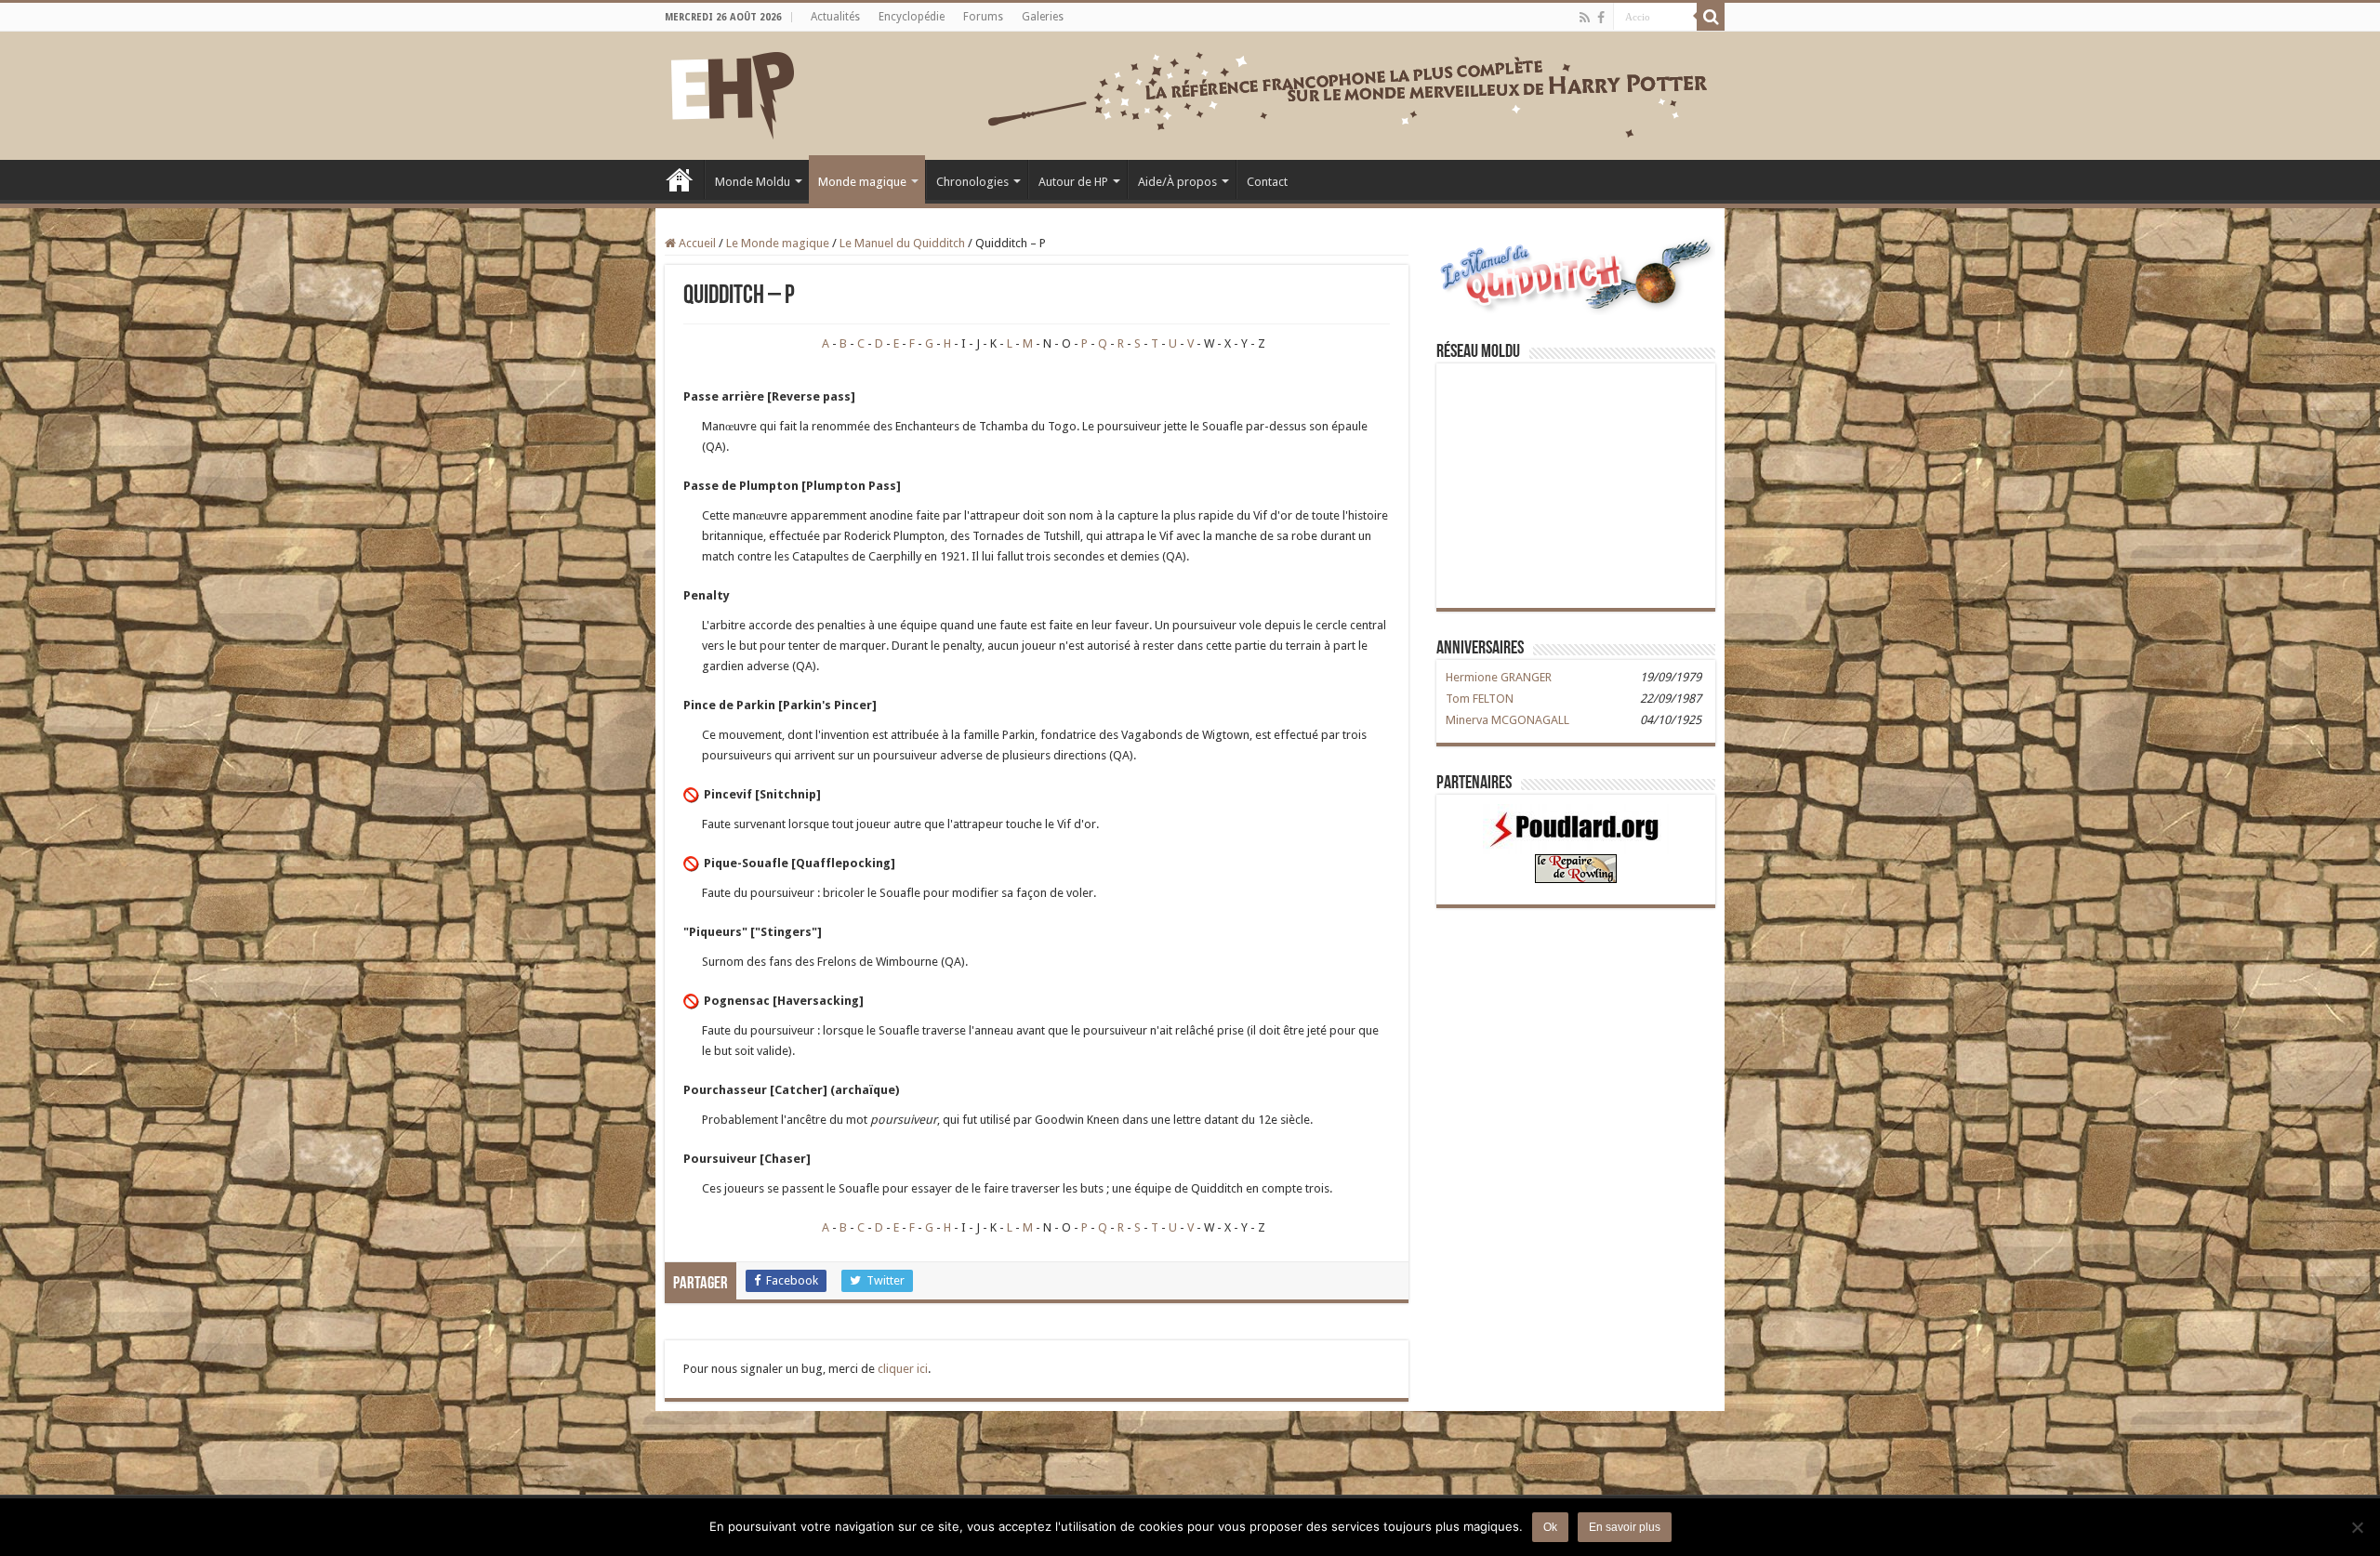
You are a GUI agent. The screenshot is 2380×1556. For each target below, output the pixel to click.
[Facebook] (1601, 18)
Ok (1550, 1527)
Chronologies (972, 182)
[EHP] (733, 92)
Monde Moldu (753, 182)
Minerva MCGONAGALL (1507, 720)
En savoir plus (1625, 1527)
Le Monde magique (778, 243)
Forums (983, 17)
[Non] (2357, 1527)
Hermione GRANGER (1499, 677)
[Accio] (1711, 17)
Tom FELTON (1480, 699)
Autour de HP (1073, 182)
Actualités (835, 17)
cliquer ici (903, 1369)
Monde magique (862, 182)
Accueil (680, 179)
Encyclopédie (912, 17)
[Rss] (1585, 18)
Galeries (1043, 17)
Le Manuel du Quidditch (902, 243)
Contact (1267, 182)
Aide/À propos (1177, 182)
